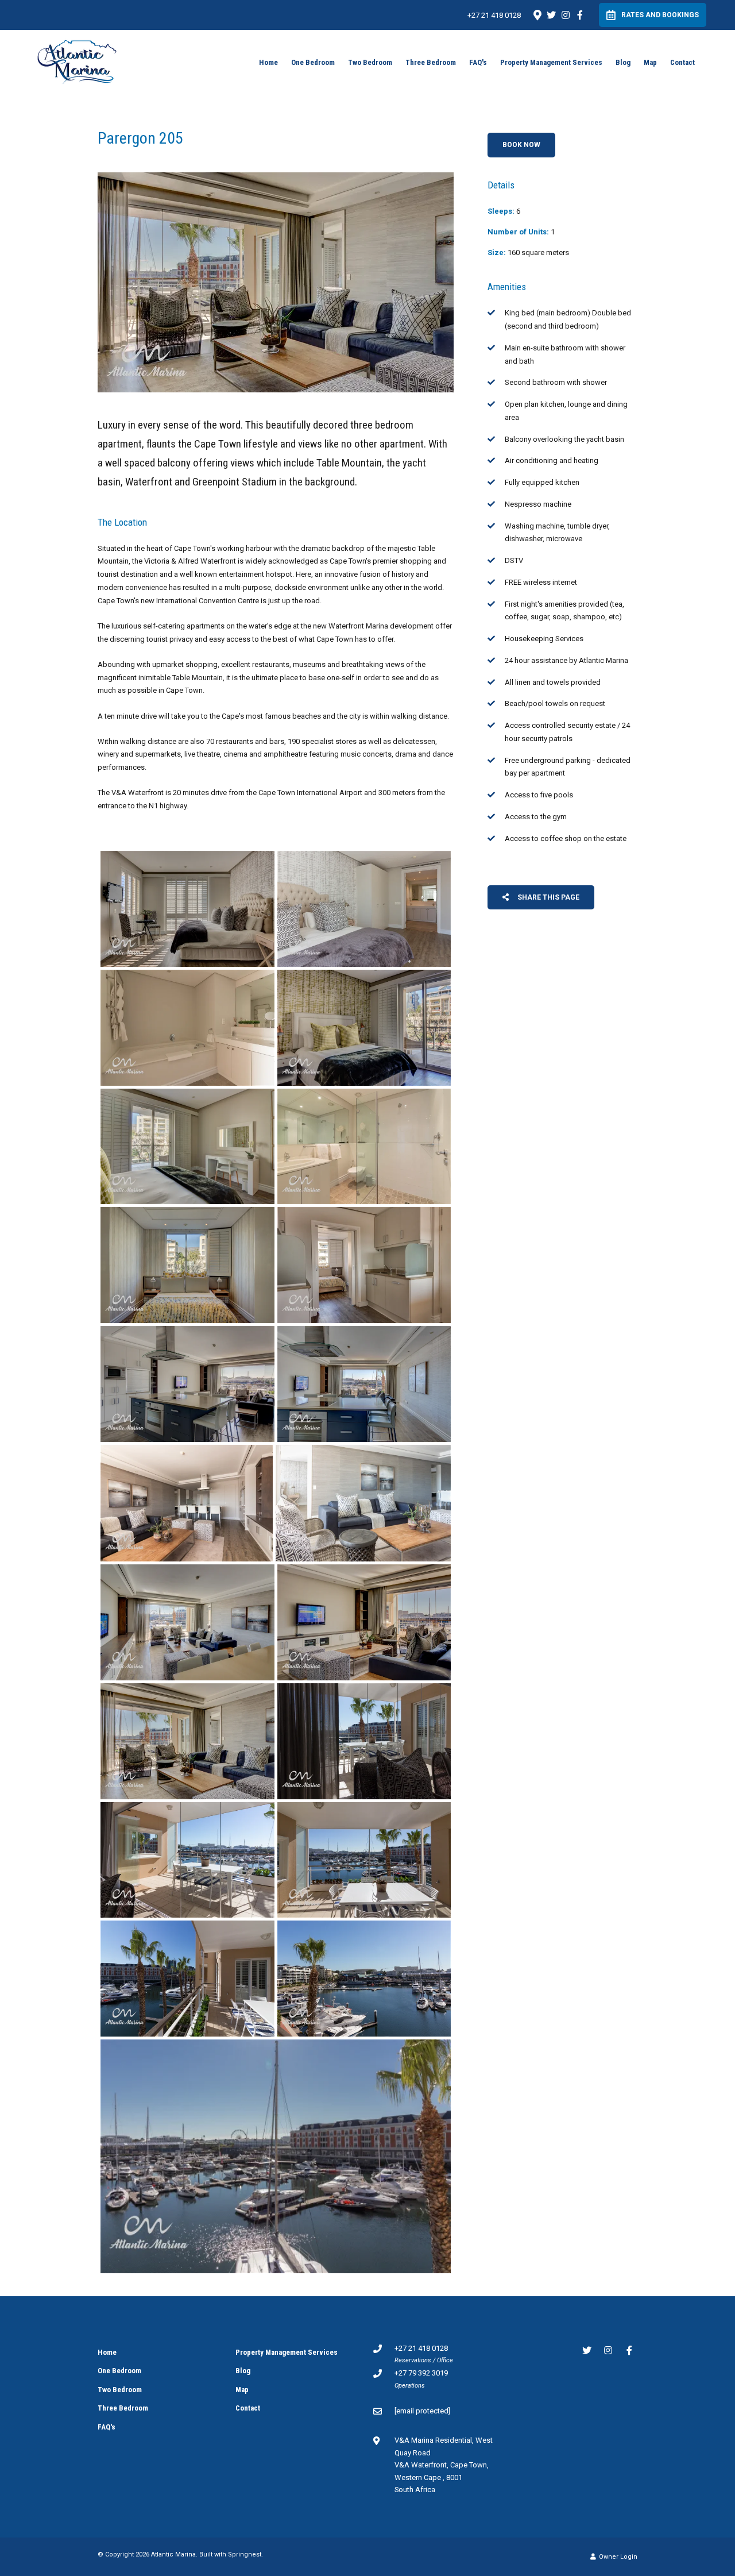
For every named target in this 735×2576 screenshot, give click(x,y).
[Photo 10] (364, 1384)
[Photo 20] (364, 1979)
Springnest (245, 2554)
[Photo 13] (187, 1622)
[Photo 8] (364, 1265)
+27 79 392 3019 (421, 2373)
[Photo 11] (187, 1503)
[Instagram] (566, 15)
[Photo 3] (187, 1028)
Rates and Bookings (660, 15)
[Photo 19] (187, 1979)
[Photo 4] (364, 1028)
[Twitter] (551, 15)
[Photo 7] (187, 1265)
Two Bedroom (370, 62)
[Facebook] (580, 15)
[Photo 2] (364, 909)
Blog (623, 62)
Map (650, 62)
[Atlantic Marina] (77, 61)
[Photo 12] (363, 1503)
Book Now (521, 145)
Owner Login (617, 2557)
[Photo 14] (364, 1622)
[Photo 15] (187, 1741)
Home (268, 62)
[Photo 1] (187, 909)
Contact (682, 62)
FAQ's (478, 62)
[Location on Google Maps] (537, 14)
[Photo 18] (364, 1860)
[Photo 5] (187, 1147)
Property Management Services (551, 62)
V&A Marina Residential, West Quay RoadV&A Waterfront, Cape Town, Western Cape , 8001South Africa (444, 2465)
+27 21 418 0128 (494, 15)
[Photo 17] (187, 1860)
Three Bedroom (431, 62)
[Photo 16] (364, 1741)
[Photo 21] (276, 2156)
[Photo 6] (364, 1147)
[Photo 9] (187, 1384)
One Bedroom (313, 62)
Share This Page (548, 897)
